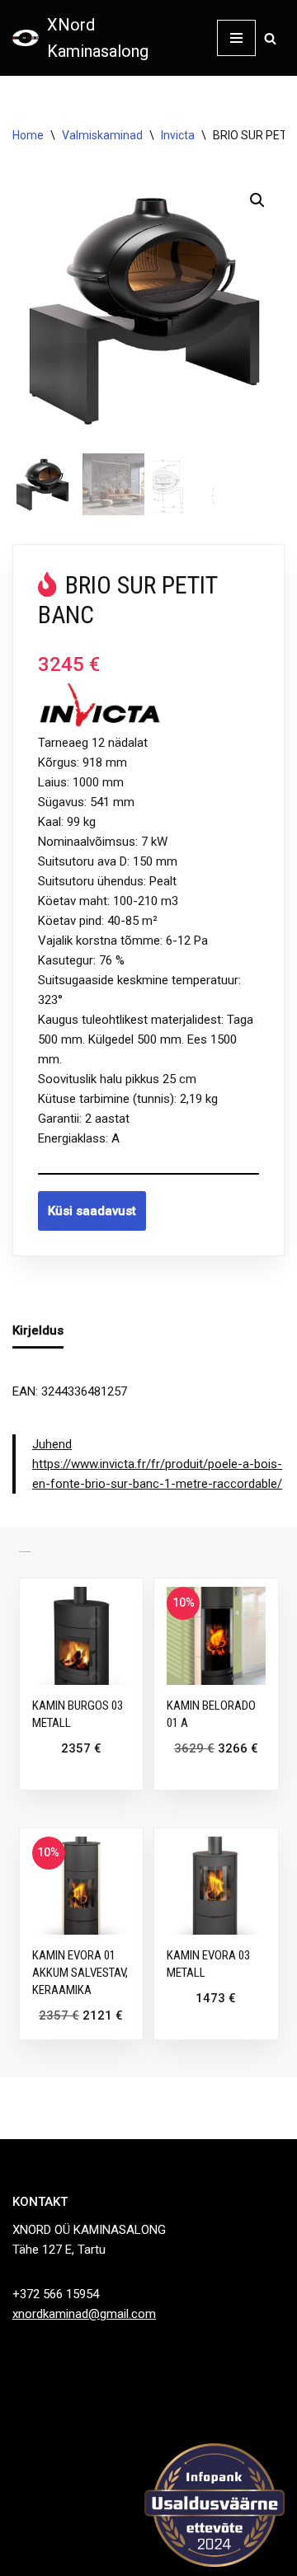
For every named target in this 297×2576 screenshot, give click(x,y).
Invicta (178, 135)
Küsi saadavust (92, 1211)
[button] (257, 200)
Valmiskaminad (102, 135)
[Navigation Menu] (236, 38)
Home (28, 135)
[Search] (270, 38)
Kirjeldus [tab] (38, 1330)
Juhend (52, 1444)
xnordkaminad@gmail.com (84, 2314)
